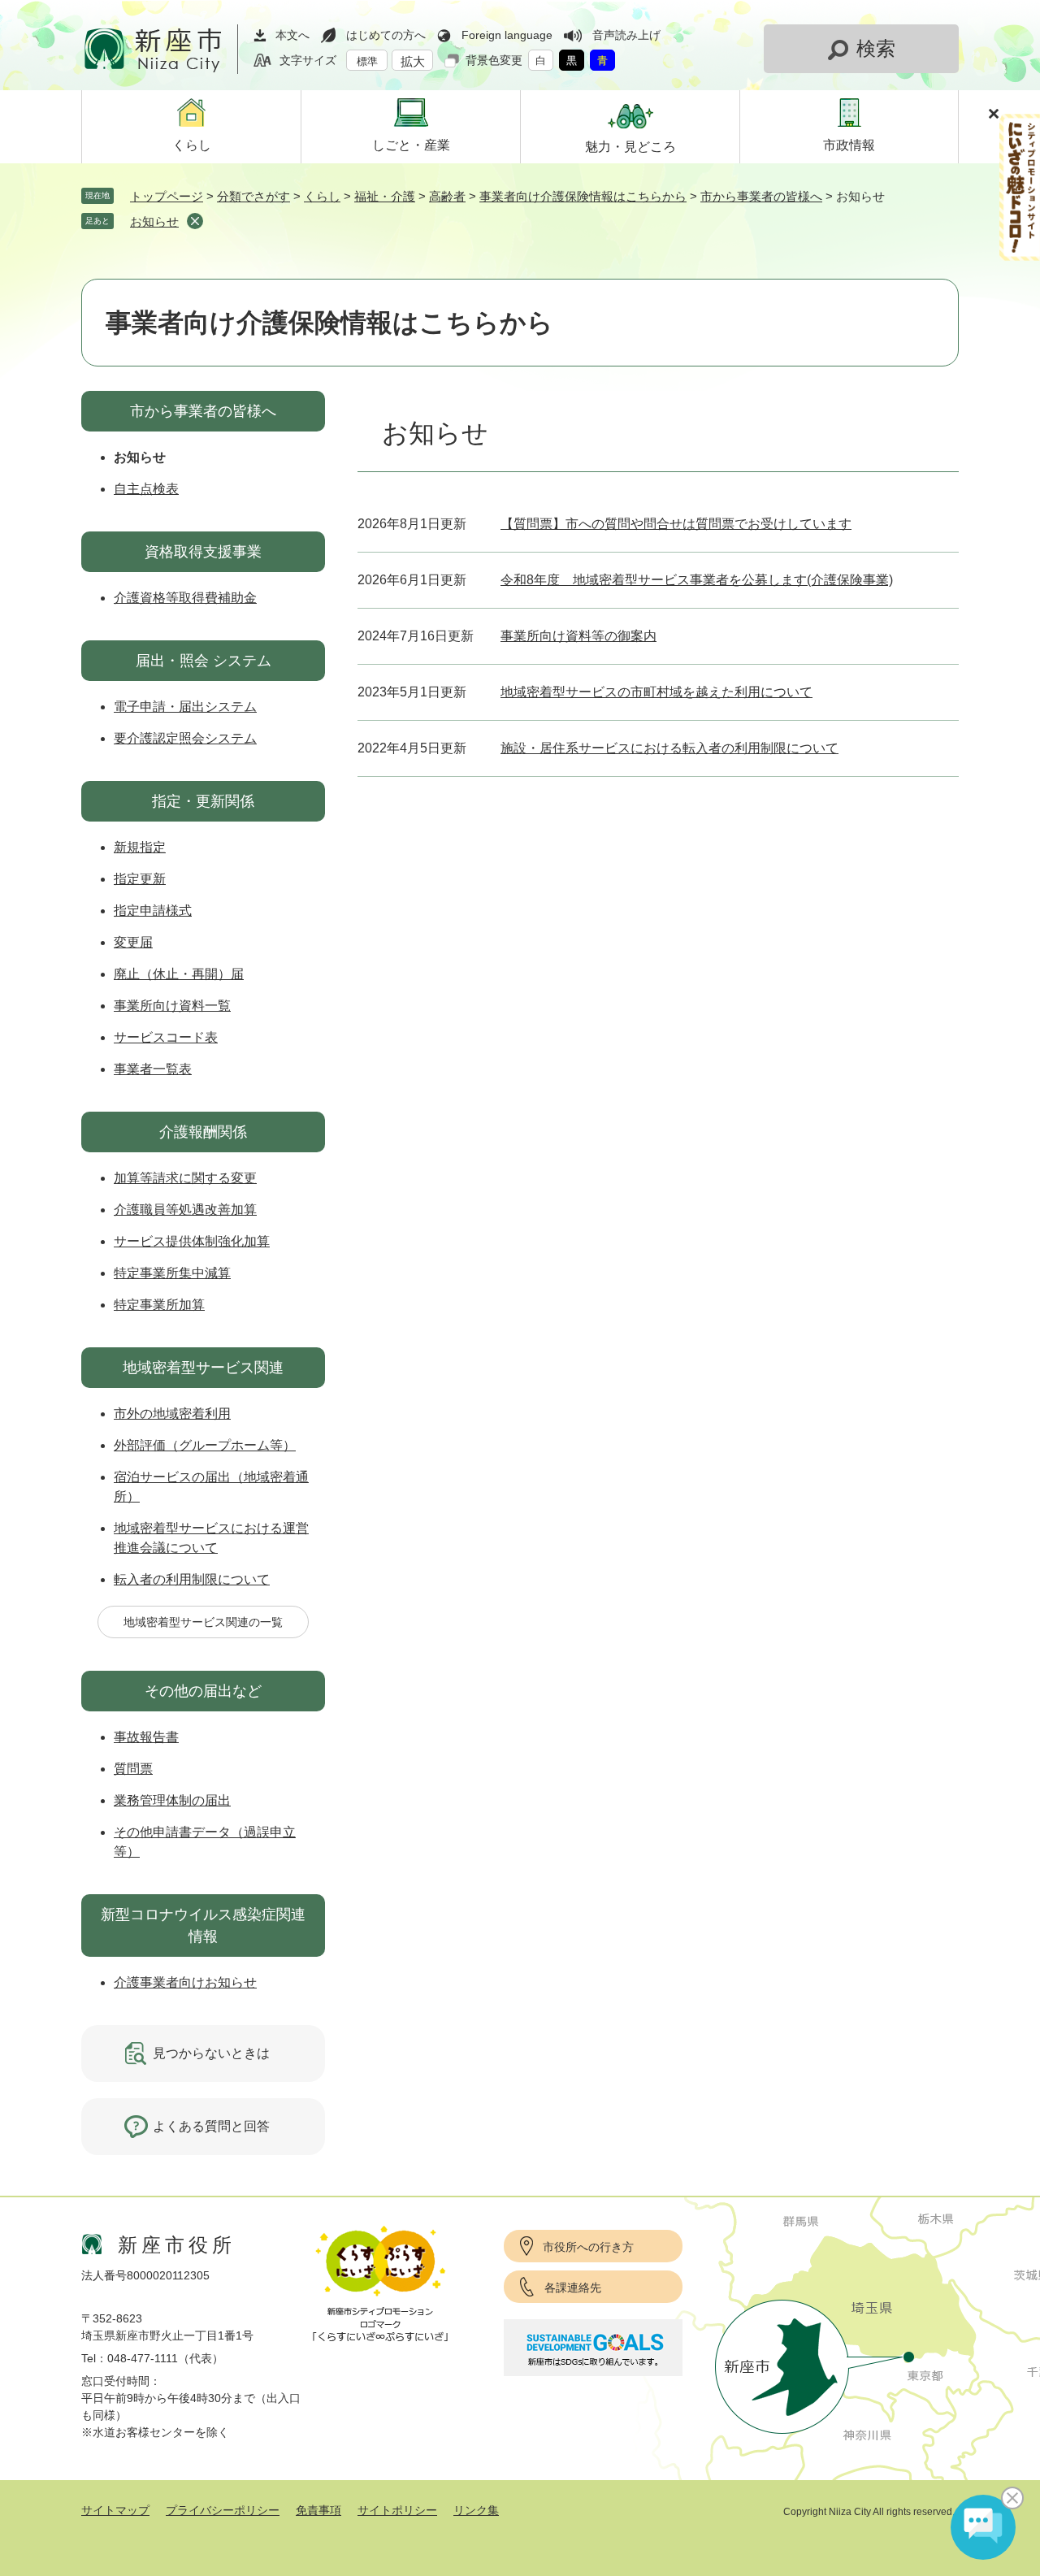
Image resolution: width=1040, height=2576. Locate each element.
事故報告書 (146, 1737)
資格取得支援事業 (203, 552)
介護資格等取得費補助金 (185, 598)
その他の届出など (203, 1691)
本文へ (292, 35)
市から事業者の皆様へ (761, 196)
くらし (322, 196)
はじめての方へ (386, 35)
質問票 (133, 1769)
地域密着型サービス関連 (203, 1368)
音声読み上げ (626, 35)
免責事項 (318, 2510)
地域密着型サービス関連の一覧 (203, 1622)
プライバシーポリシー (223, 2510)
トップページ (167, 196)
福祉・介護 (385, 196)
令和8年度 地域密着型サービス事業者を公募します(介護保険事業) (697, 580)
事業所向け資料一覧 (172, 1006)
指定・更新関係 (203, 801)
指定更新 (140, 879)
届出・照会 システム (204, 661)
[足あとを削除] (195, 221)
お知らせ (154, 221)
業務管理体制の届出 (172, 1800)
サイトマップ (115, 2510)
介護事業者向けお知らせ (185, 1982)
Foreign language (507, 35)
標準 (367, 61)
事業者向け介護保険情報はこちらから (583, 196)
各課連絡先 (573, 2288)
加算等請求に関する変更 (185, 1178)
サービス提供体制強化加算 (192, 1241)
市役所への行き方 (588, 2247)
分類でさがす (253, 196)
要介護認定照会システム (185, 738)
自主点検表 (146, 489)
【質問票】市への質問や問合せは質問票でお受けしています (676, 524)
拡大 (413, 61)
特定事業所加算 (159, 1305)
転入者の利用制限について (192, 1579)
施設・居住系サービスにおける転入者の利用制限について (669, 748)
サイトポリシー (397, 2510)
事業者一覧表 (153, 1069)
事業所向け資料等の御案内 (578, 636)
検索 (876, 48)
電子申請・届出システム (185, 707)
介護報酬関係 (203, 1132)
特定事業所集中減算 (172, 1273)
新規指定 (140, 847)
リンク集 (476, 2510)
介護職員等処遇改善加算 (185, 1210)
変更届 (133, 942)
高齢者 (447, 196)
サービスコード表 (166, 1037)
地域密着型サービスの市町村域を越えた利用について (656, 692)
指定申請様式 (153, 911)
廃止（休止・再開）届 (179, 974)
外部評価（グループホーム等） (205, 1445)
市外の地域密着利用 (172, 1414)
